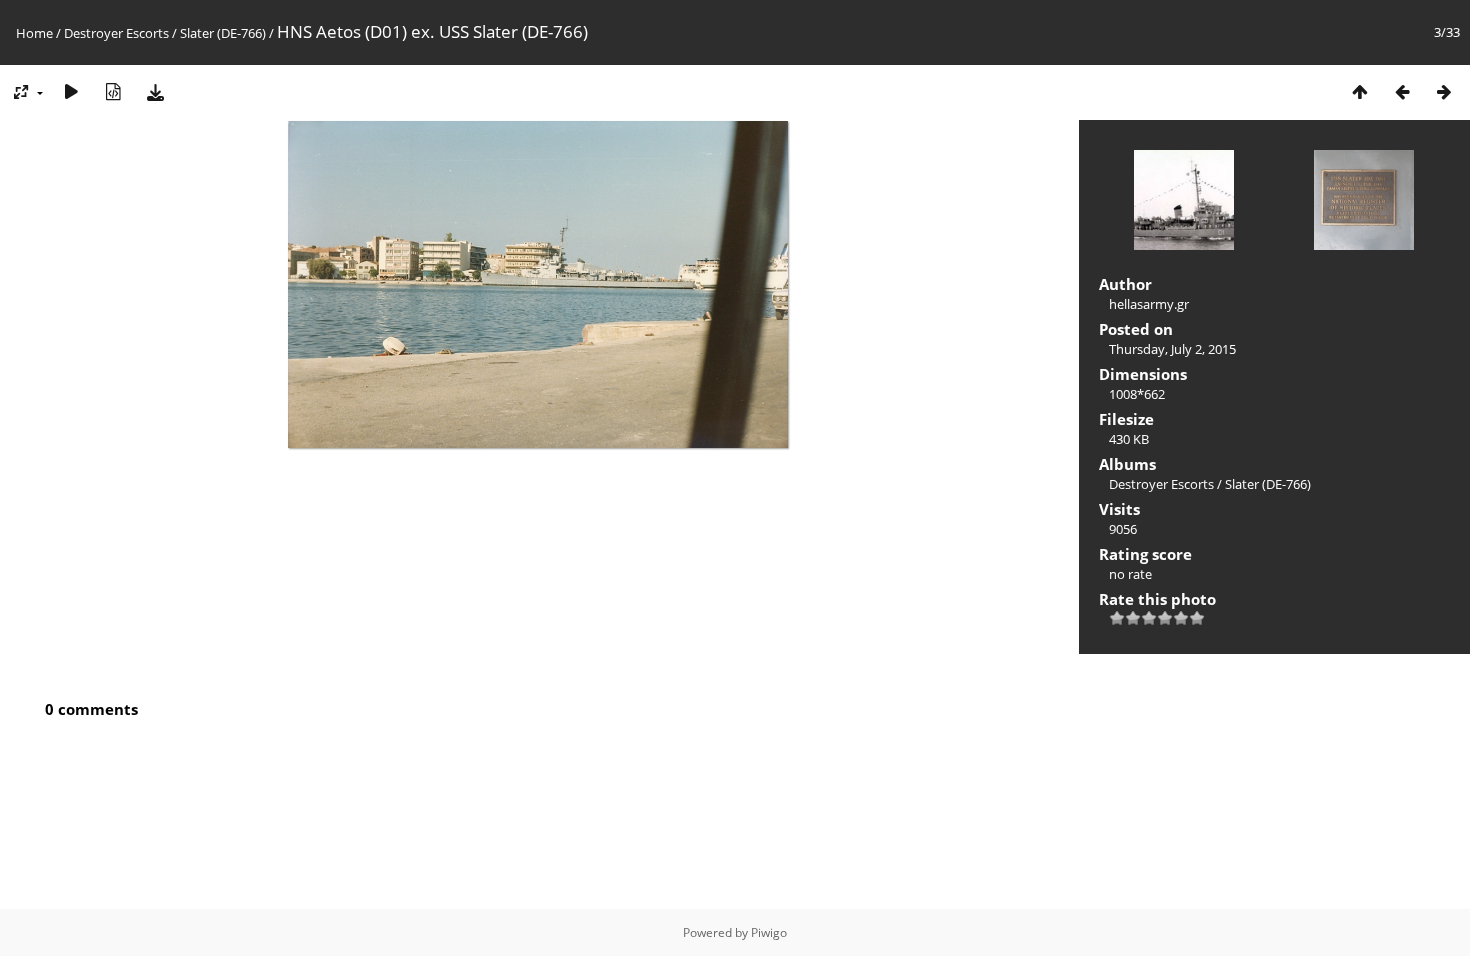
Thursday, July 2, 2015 (1172, 349)
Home (34, 33)
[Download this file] (155, 91)
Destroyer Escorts (116, 33)
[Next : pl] (1444, 91)
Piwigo (769, 932)
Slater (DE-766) (223, 33)
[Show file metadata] (113, 91)
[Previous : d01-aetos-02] (1402, 91)
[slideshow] (71, 91)
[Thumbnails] (1360, 91)
